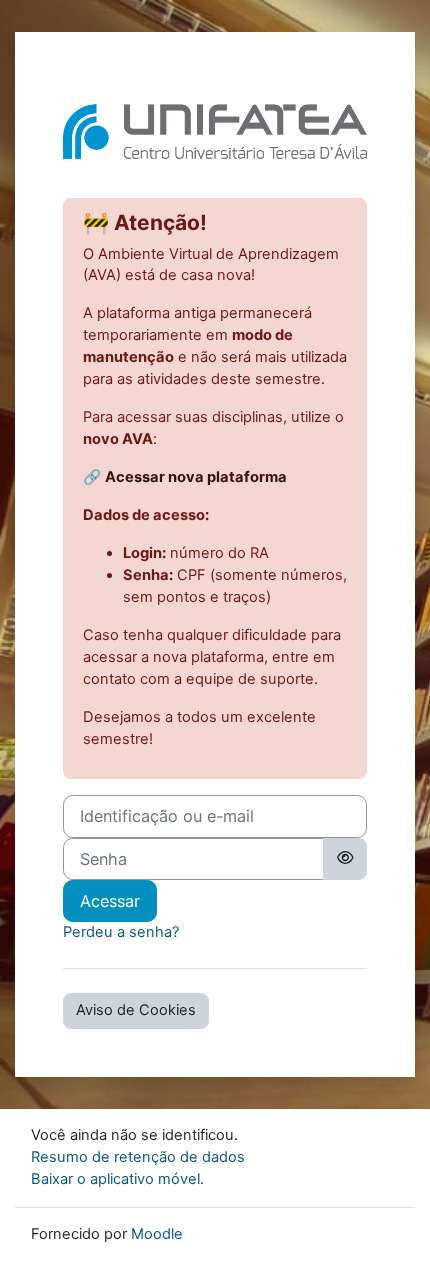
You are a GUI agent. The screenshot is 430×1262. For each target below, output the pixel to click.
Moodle (157, 1234)
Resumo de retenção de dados (138, 1157)
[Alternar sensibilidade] (345, 859)
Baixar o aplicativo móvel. (117, 1179)
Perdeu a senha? (121, 932)
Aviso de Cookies (136, 1010)
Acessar (110, 901)
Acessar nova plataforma (196, 477)
